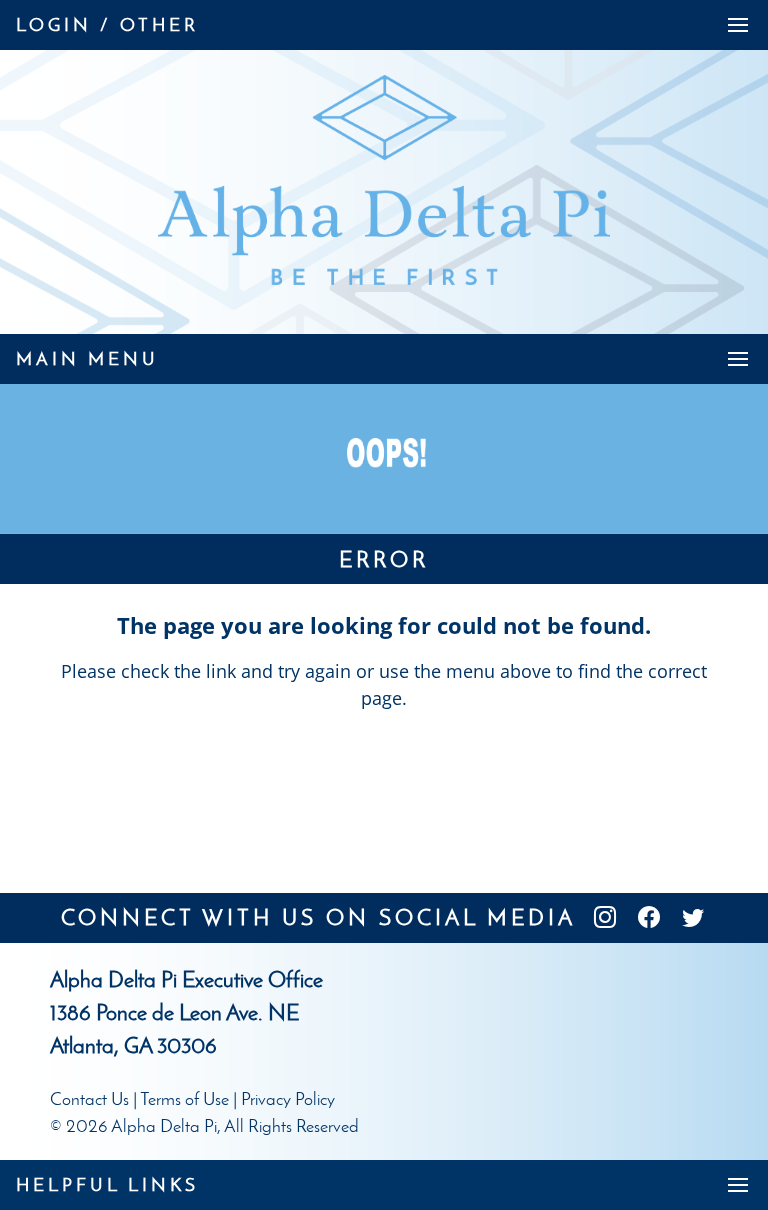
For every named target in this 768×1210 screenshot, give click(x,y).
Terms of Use (184, 1099)
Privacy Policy (288, 1099)
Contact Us (89, 1099)
